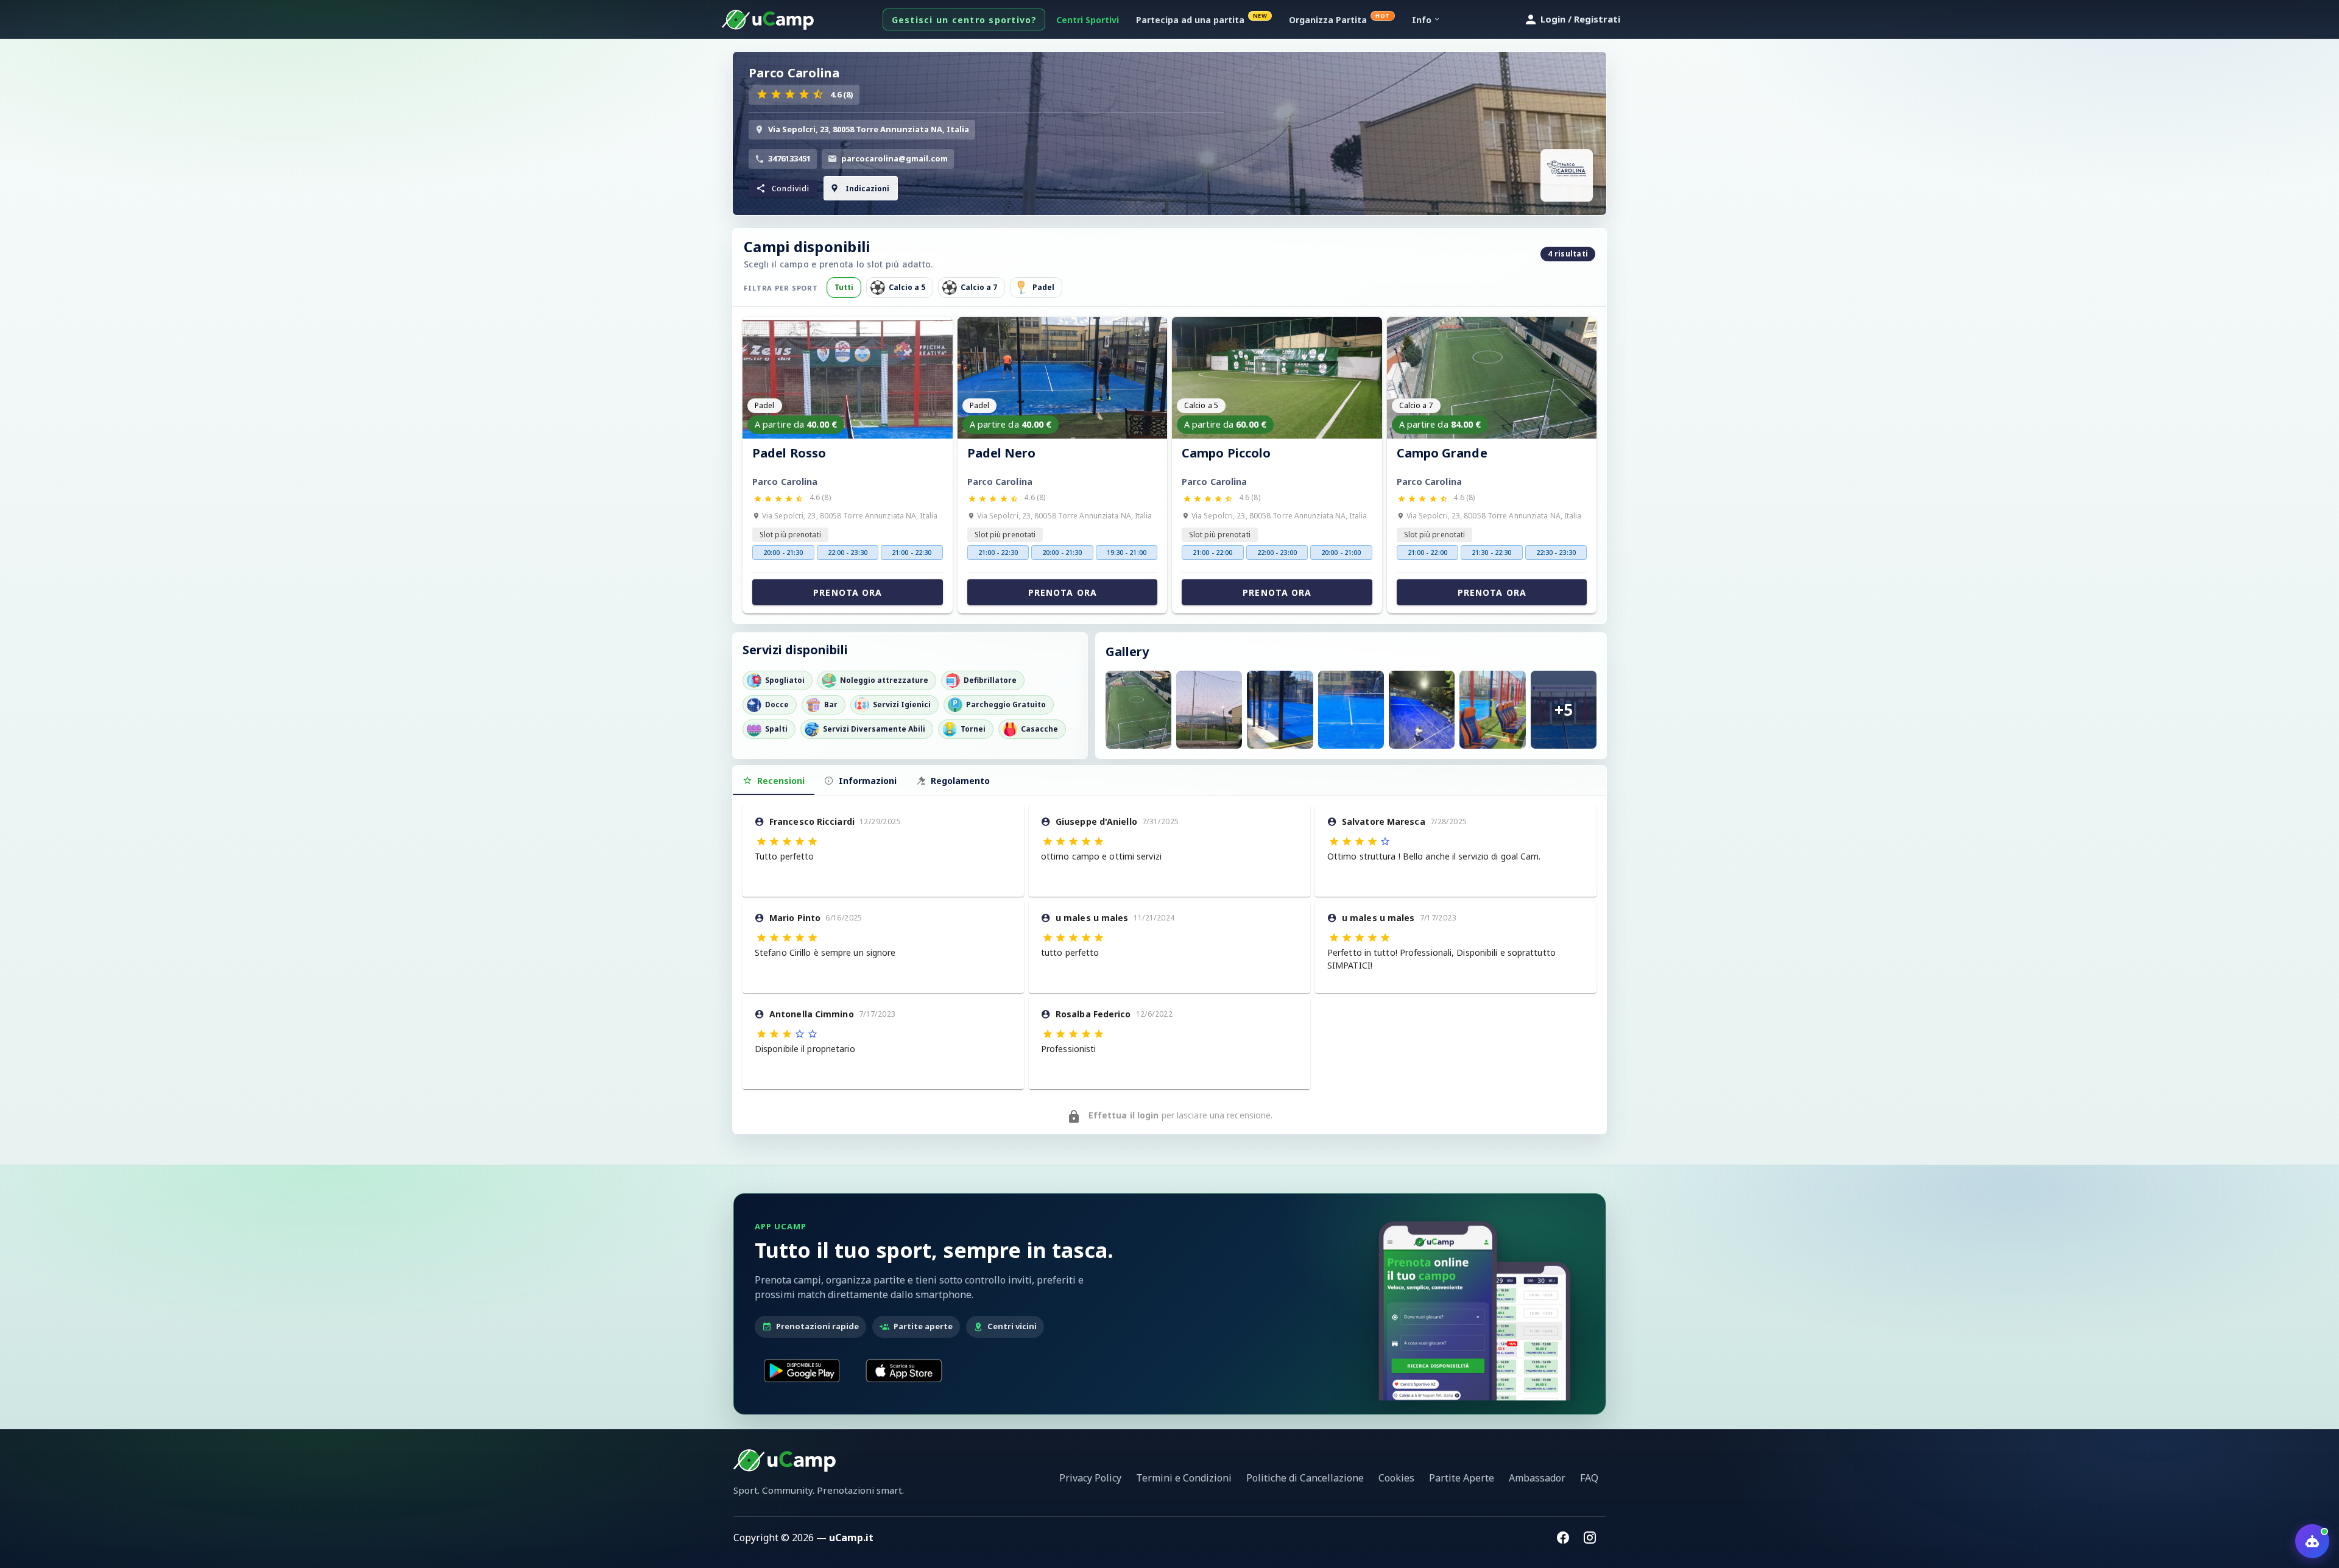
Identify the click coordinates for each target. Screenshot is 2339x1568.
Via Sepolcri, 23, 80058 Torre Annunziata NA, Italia (869, 129)
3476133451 (789, 158)
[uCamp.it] (767, 20)
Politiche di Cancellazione (1305, 1478)
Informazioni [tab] (868, 781)
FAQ (1589, 1478)
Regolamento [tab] (960, 781)
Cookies (1396, 1478)
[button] (783, 188)
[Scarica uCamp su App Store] (904, 1371)
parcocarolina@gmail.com (894, 158)
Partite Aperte (1462, 1478)
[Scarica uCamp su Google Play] (802, 1371)
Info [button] (1422, 20)
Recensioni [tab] (781, 781)
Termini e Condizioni (1184, 1478)
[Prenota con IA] (2312, 1541)
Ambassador (1537, 1478)
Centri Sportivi (1088, 20)
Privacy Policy (1090, 1478)
